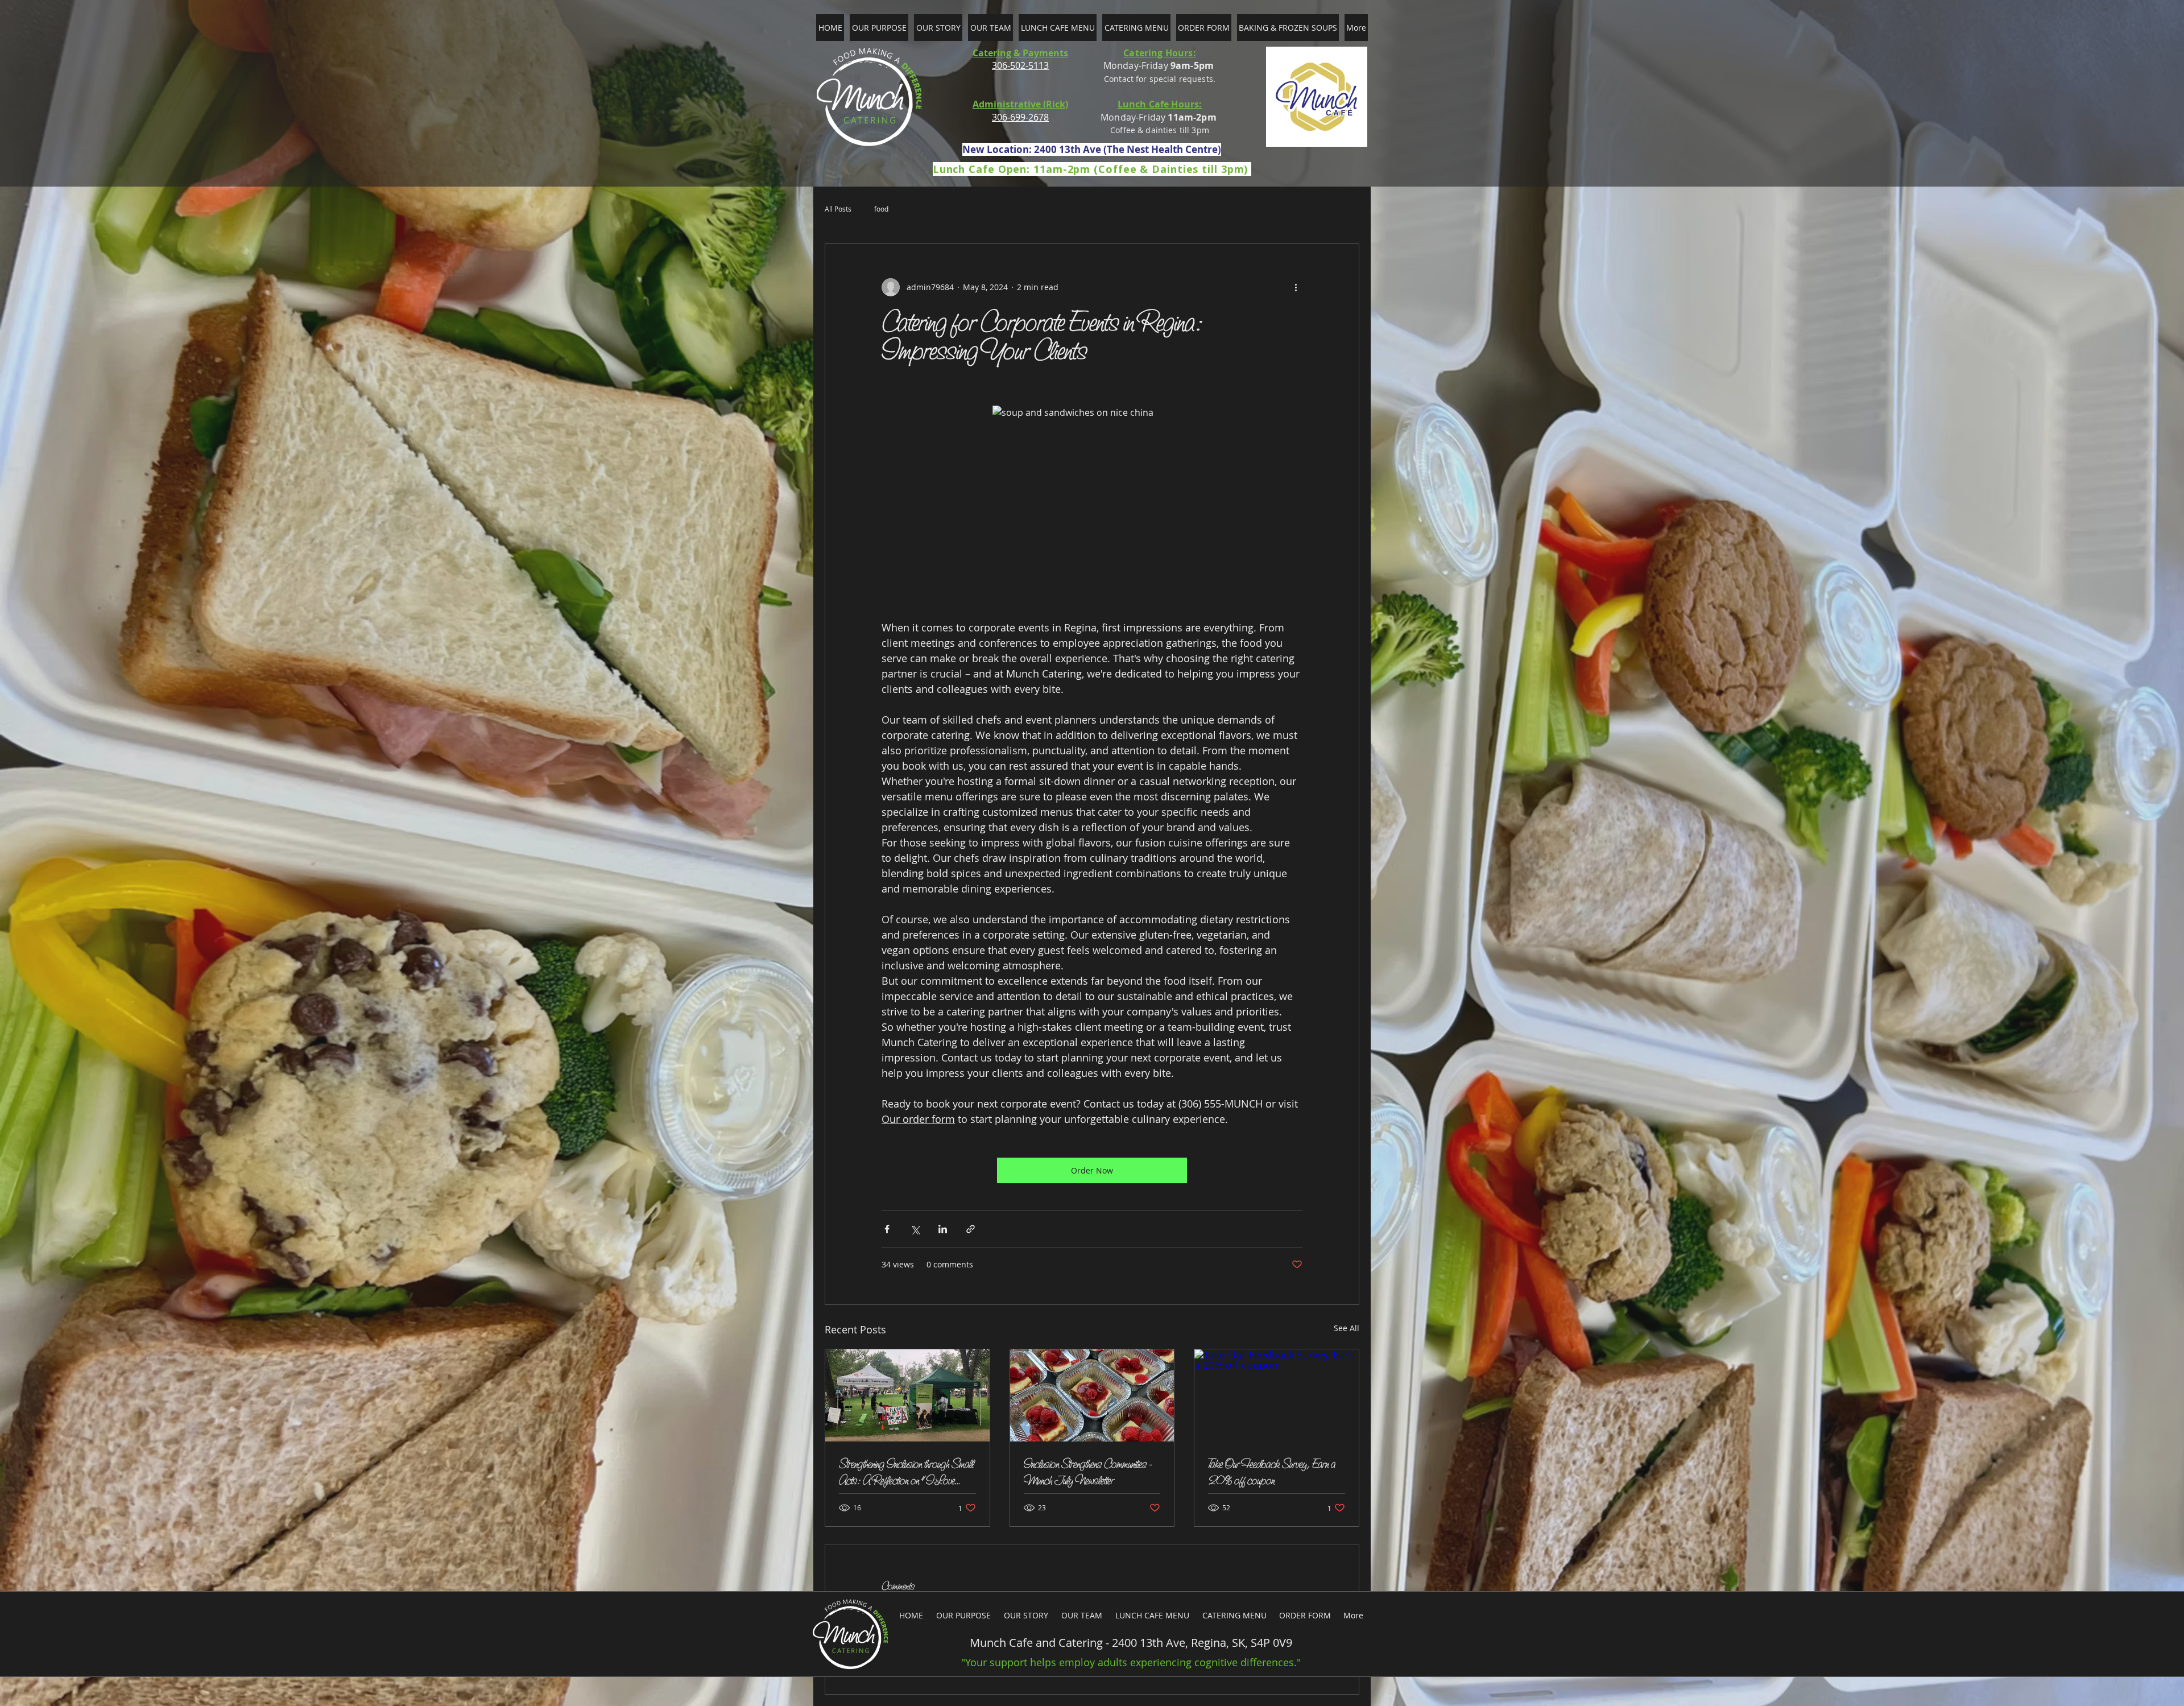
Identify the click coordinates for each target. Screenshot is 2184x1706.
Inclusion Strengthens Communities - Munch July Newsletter (1088, 1472)
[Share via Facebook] (887, 1229)
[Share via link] (971, 1229)
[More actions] (1296, 287)
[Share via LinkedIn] (943, 1229)
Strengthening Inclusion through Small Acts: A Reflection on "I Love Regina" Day (906, 1472)
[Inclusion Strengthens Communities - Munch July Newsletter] (1092, 1395)
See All (1347, 1328)
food (881, 209)
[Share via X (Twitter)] (915, 1229)
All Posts (838, 209)
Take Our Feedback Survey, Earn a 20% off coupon (1272, 1472)
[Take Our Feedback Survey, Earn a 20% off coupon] (1277, 1395)
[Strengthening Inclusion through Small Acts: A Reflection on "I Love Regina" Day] (907, 1395)
